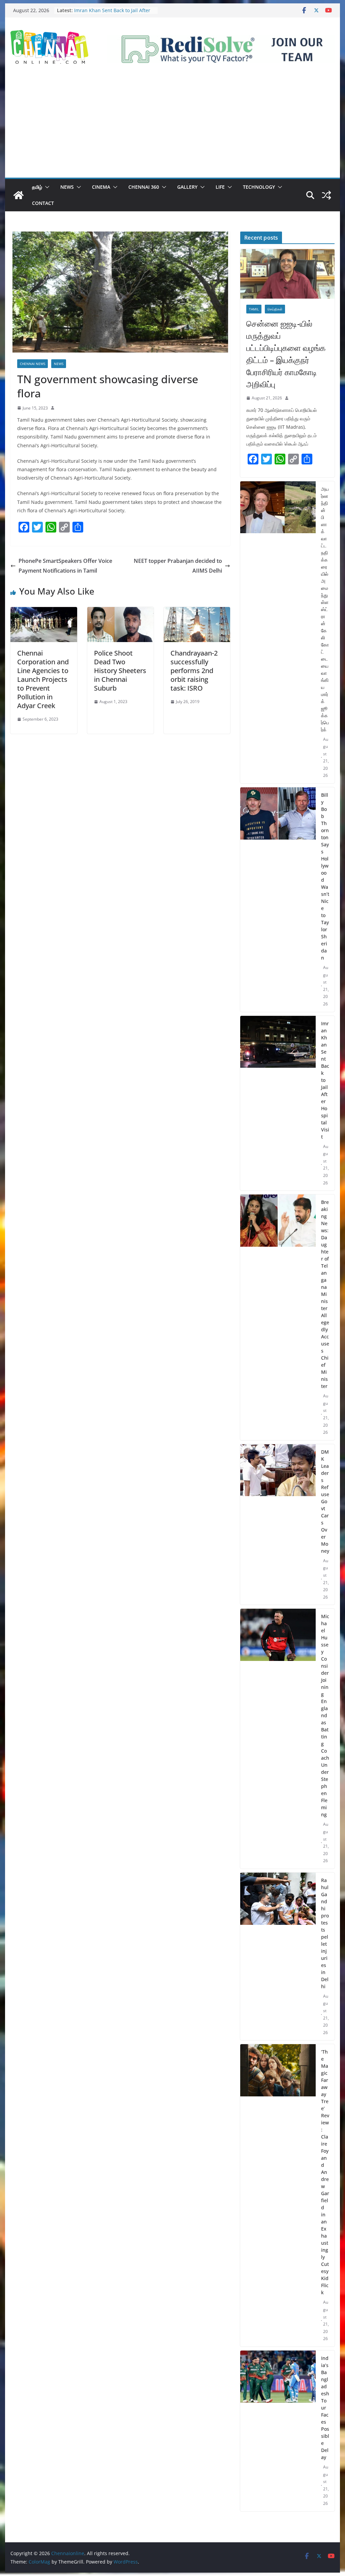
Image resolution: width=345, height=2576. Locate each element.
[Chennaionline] (19, 195)
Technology (259, 187)
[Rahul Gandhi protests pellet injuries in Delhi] (278, 1957)
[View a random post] (326, 195)
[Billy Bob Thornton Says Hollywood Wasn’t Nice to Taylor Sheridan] (278, 900)
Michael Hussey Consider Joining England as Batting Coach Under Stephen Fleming (325, 1715)
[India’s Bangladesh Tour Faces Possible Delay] (278, 2431)
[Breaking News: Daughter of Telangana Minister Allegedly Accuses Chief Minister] (278, 1317)
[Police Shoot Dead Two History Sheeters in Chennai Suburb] (120, 612)
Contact (43, 203)
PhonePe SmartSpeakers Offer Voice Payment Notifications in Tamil (65, 566)
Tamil (254, 309)
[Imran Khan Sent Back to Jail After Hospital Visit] (278, 1103)
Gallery (187, 187)
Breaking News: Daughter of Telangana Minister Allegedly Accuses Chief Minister (325, 1294)
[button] (46, 187)
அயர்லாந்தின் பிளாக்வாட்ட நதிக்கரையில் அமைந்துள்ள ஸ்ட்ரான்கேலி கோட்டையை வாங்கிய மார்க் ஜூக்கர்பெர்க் (325, 609)
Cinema (101, 187)
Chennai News (33, 364)
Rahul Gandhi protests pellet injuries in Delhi (325, 1933)
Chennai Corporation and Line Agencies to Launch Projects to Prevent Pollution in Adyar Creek (43, 679)
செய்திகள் (275, 309)
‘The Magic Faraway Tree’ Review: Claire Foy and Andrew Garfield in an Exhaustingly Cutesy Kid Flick (325, 2172)
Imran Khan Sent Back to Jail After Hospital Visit (325, 1080)
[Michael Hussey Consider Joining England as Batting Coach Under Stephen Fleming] (278, 1739)
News (67, 187)
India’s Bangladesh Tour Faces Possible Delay (325, 2408)
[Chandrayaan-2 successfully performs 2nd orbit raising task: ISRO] (197, 612)
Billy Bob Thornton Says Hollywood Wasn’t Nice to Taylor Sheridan (113, 14)
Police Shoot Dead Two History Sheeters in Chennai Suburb (120, 671)
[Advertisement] (172, 127)
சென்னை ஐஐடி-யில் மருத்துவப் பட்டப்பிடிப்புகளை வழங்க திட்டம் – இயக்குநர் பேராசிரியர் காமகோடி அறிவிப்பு (286, 354)
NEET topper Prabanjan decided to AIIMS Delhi (178, 566)
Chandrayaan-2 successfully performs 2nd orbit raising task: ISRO (194, 671)
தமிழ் (37, 187)
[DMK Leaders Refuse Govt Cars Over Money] (278, 1525)
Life (220, 187)
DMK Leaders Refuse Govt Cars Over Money (325, 1501)
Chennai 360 (144, 187)
